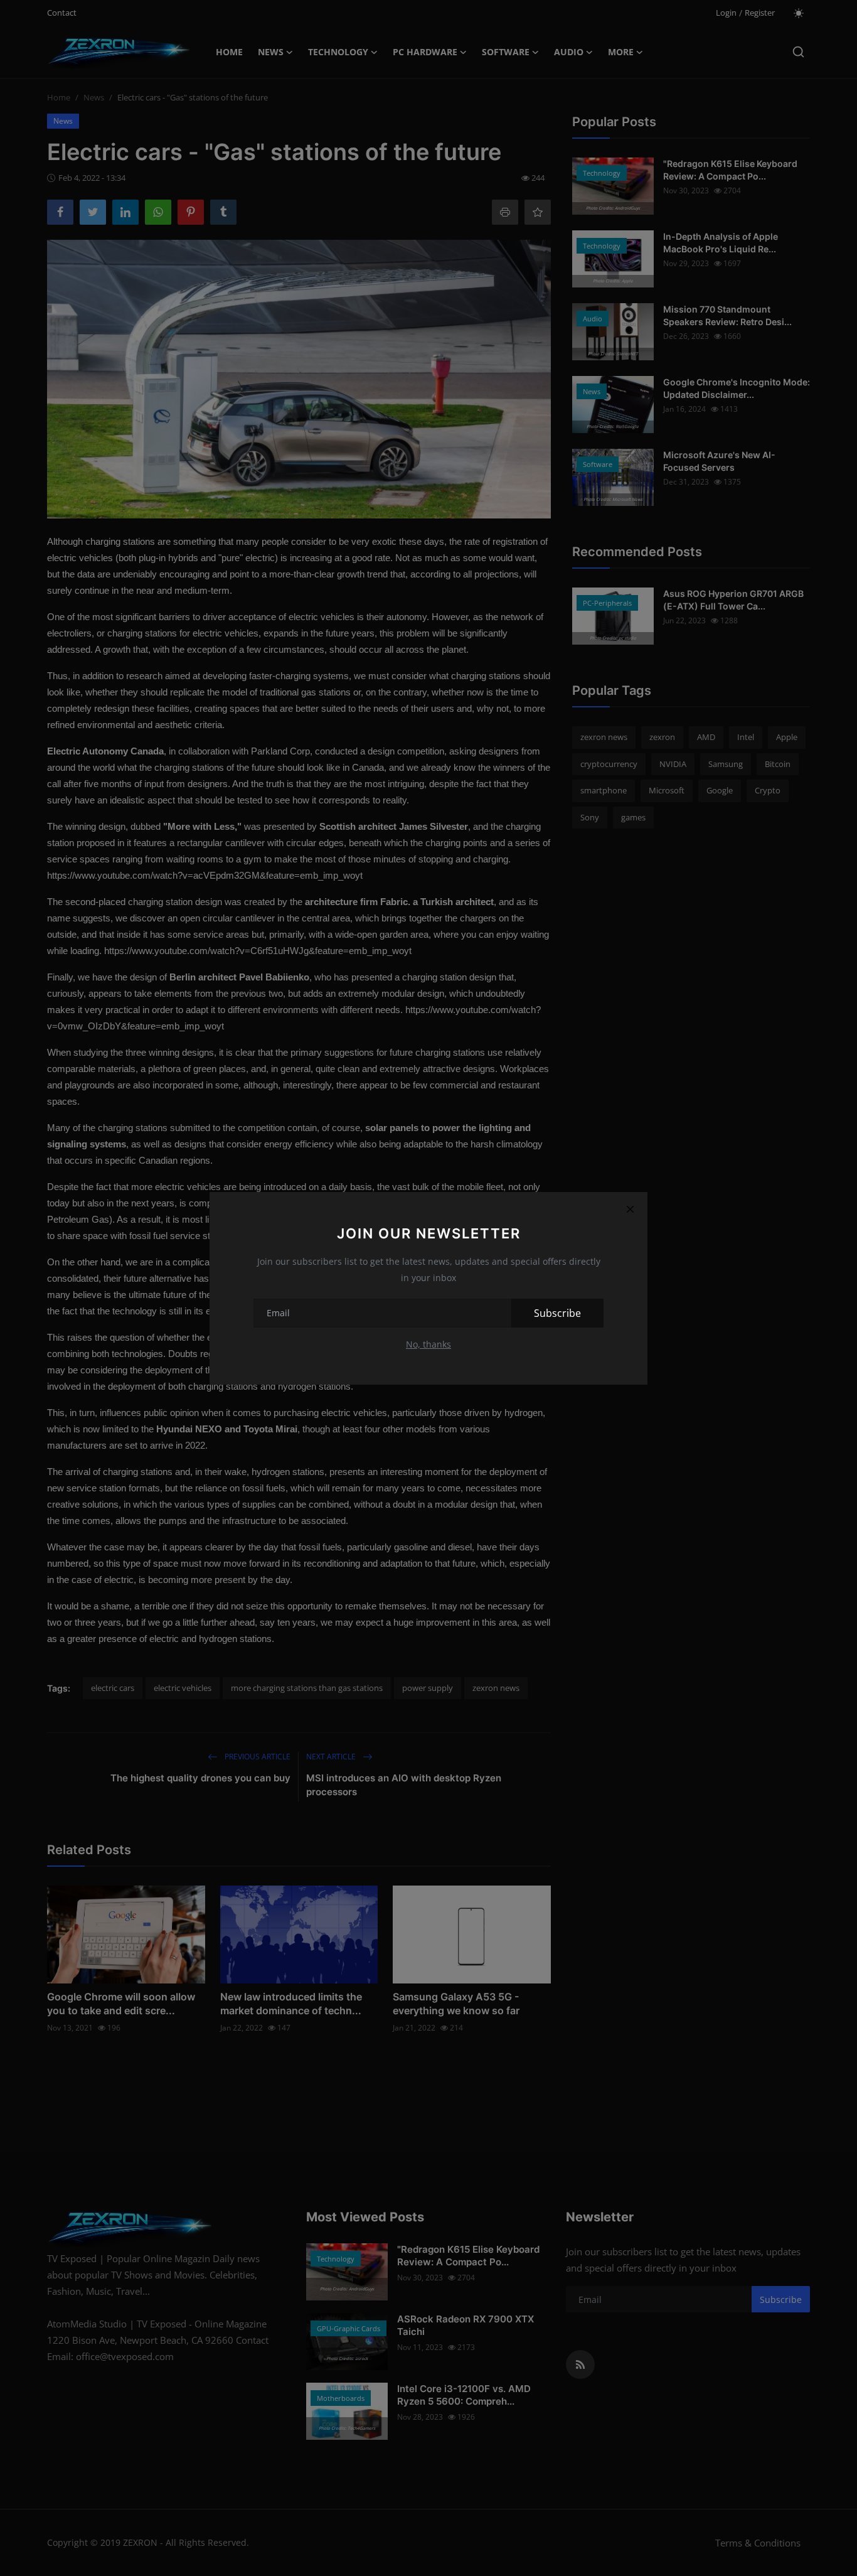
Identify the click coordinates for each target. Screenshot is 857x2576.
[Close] (630, 1210)
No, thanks (428, 1344)
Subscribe (557, 1313)
